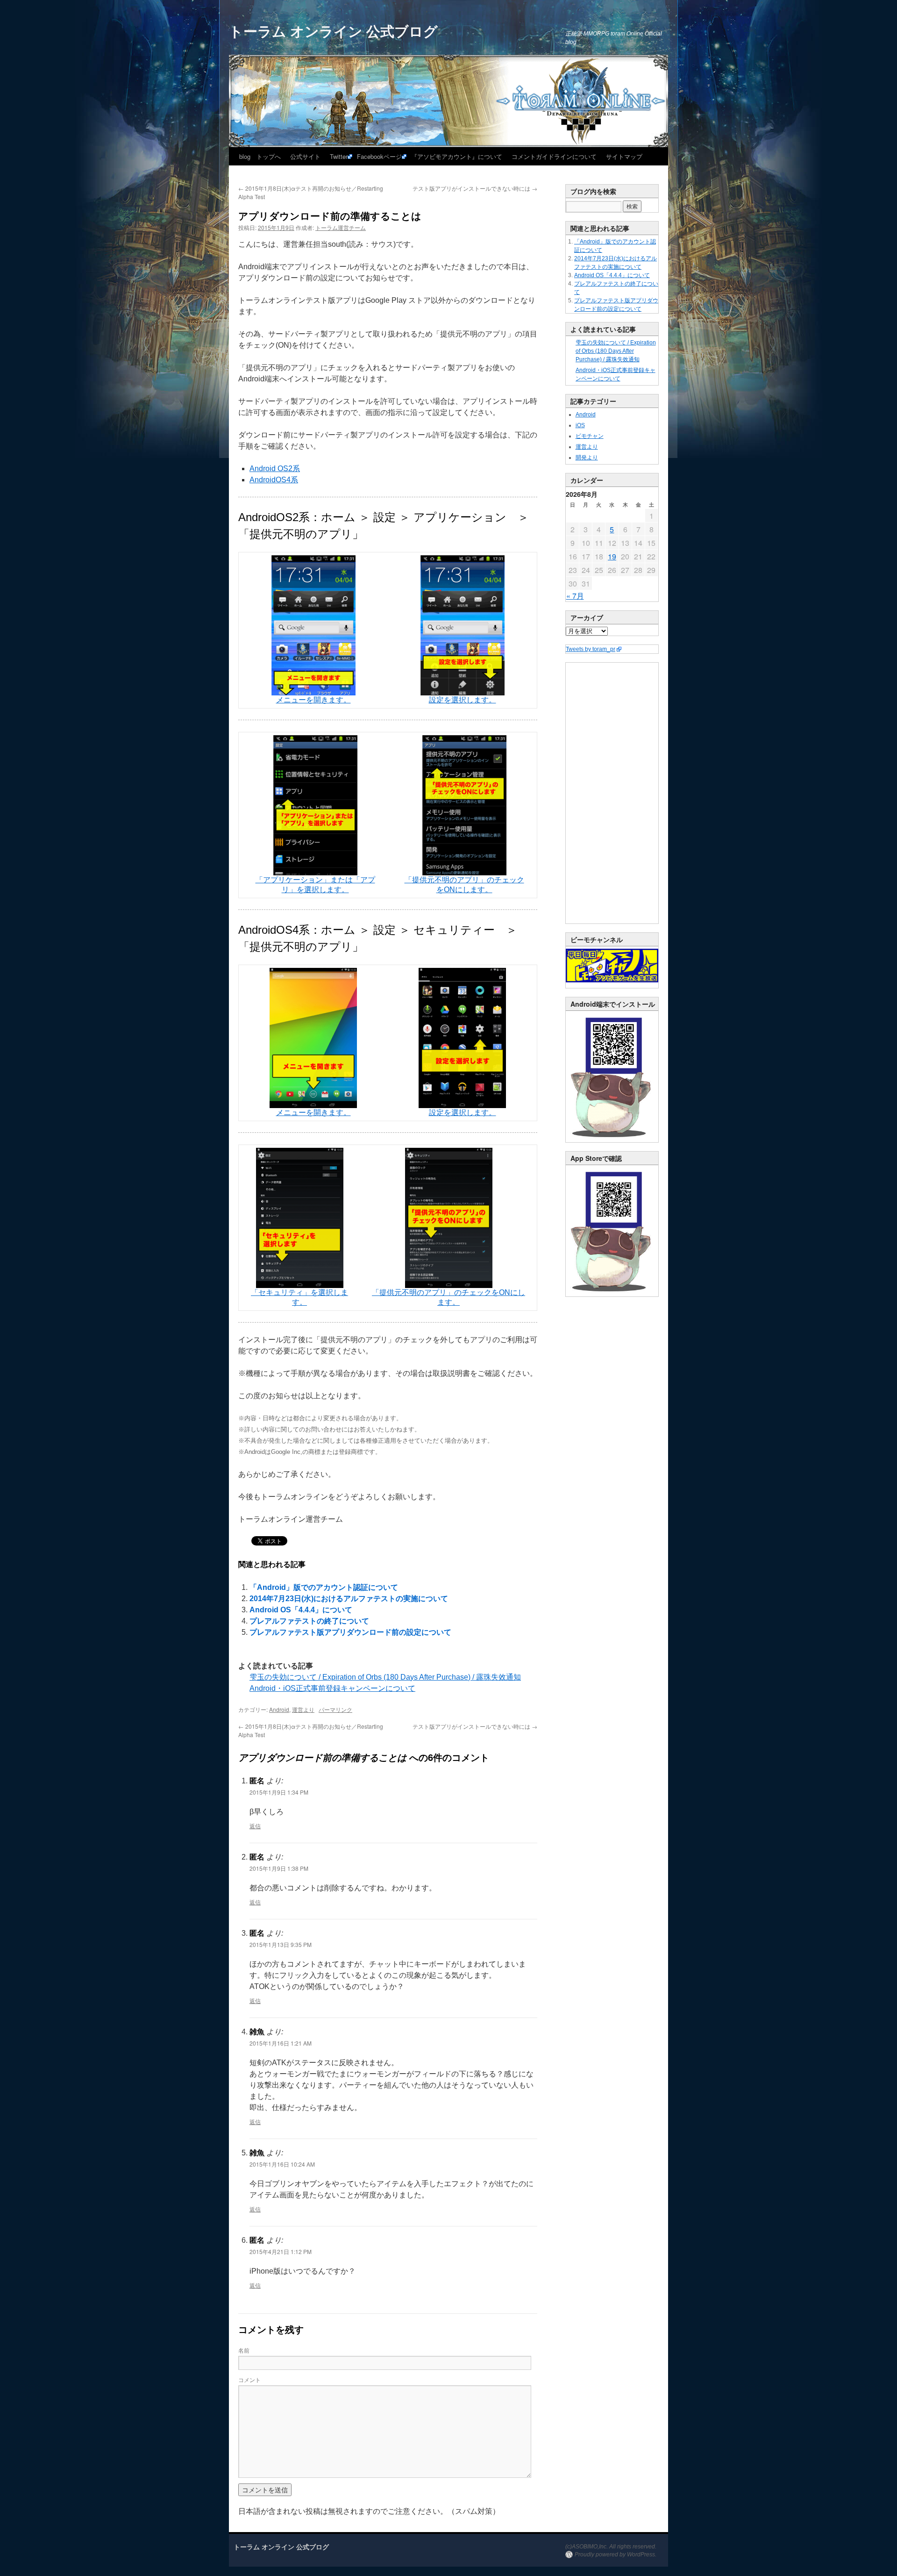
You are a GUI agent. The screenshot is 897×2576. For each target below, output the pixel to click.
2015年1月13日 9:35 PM (281, 1944)
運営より (303, 1709)
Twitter (339, 156)
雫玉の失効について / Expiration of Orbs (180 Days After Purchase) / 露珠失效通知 (385, 1677)
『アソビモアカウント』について (457, 156)
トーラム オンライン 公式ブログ (333, 31)
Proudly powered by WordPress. (616, 2555)
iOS (580, 425)
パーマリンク (335, 1709)
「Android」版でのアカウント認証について (324, 1587)
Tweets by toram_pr (591, 649)
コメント (249, 2379)
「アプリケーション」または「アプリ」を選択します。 (315, 885)
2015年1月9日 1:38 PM (279, 1868)
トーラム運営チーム (341, 227)
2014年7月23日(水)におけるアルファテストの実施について (349, 1599)
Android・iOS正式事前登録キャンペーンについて (332, 1688)
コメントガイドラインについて (554, 156)
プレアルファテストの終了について (309, 1621)
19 (612, 556)
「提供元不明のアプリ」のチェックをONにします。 (464, 885)
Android (279, 1709)
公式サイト (305, 156)
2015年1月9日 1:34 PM (279, 1792)
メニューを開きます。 (313, 700)
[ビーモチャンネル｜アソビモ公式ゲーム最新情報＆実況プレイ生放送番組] (612, 966)
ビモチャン (590, 436)
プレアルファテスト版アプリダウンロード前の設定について (350, 1632)
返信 (255, 1826)
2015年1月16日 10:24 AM (282, 2164)
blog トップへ (260, 156)
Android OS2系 (275, 469)
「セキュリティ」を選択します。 (299, 1297)
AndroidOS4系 (274, 480)
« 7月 (575, 596)
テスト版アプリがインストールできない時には (475, 188)
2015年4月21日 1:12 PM (281, 2251)
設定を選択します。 (463, 700)
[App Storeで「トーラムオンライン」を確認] (612, 1295)
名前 (244, 2350)
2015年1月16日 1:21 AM (281, 2043)
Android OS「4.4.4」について (301, 1610)
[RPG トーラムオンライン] (612, 1140)
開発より (587, 458)
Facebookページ (379, 156)
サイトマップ (624, 156)
